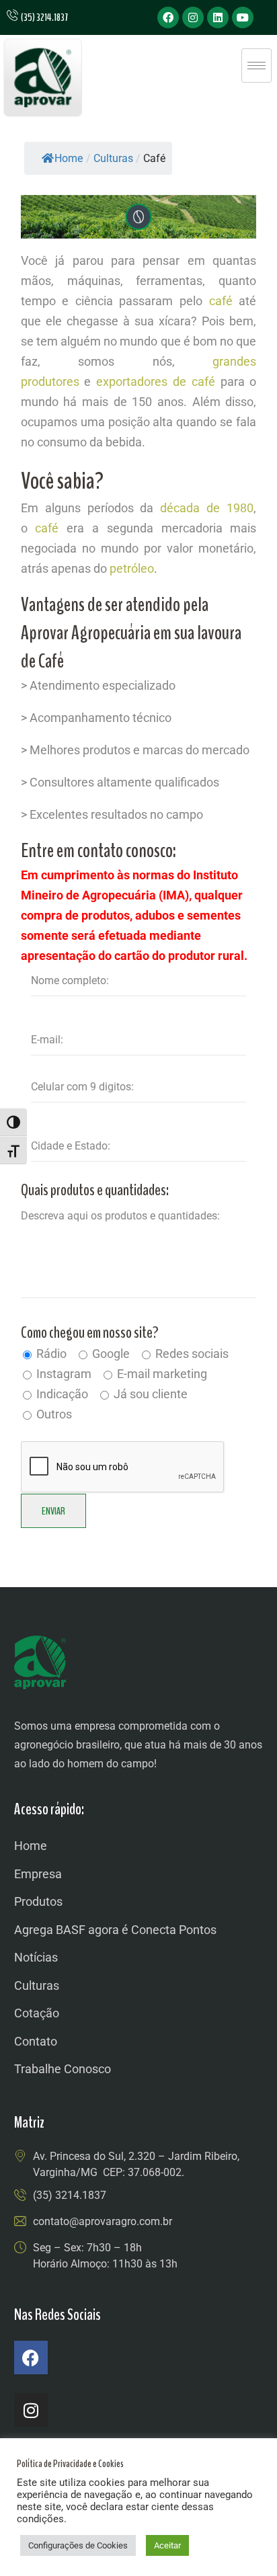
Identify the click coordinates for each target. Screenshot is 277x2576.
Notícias (36, 1957)
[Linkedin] (218, 17)
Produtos (38, 1901)
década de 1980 (207, 508)
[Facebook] (168, 17)
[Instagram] (193, 17)
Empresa (38, 1874)
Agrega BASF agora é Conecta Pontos (115, 1930)
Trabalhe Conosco (63, 2069)
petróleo (132, 568)
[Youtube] (243, 17)
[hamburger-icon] (256, 66)
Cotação (37, 2013)
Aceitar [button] (167, 2545)
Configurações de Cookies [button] (78, 2545)
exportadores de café (156, 381)
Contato (36, 2041)
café (221, 301)
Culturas (37, 1985)
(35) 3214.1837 (70, 2195)
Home (69, 158)
